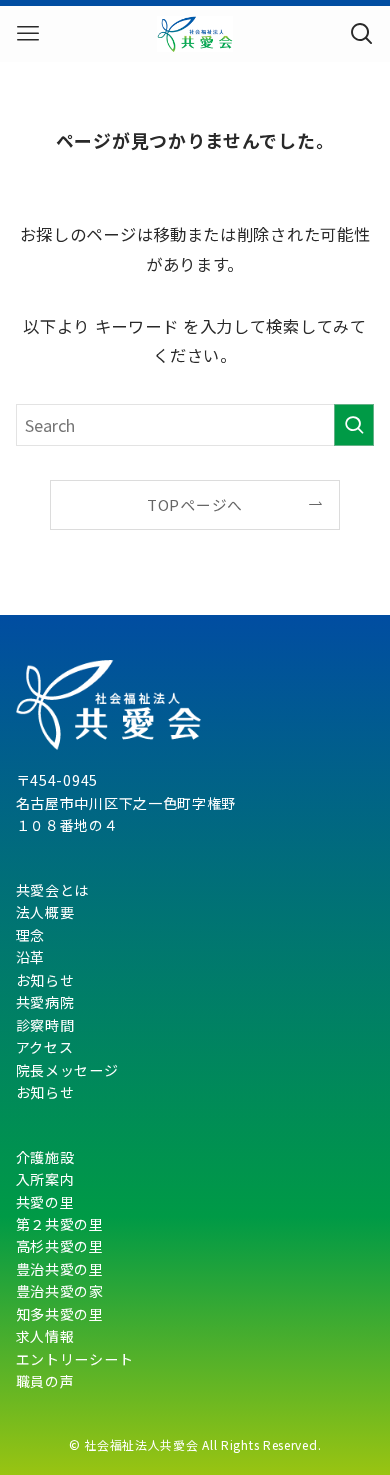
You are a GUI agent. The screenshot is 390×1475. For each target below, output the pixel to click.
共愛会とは (53, 890)
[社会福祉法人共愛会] (194, 34)
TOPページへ (195, 504)
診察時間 (45, 1025)
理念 (30, 935)
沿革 (30, 957)
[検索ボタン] (362, 34)
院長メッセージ (67, 1070)
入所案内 (45, 1179)
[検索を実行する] (354, 425)
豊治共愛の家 (60, 1291)
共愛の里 (45, 1202)
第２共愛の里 (60, 1224)
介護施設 (45, 1157)
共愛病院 (45, 1002)
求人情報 (45, 1336)
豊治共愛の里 (60, 1269)
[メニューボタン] (28, 34)
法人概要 (45, 912)
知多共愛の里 (60, 1314)
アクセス (45, 1047)
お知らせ (45, 980)
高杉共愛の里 (60, 1246)
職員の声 (45, 1381)
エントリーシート (75, 1359)
